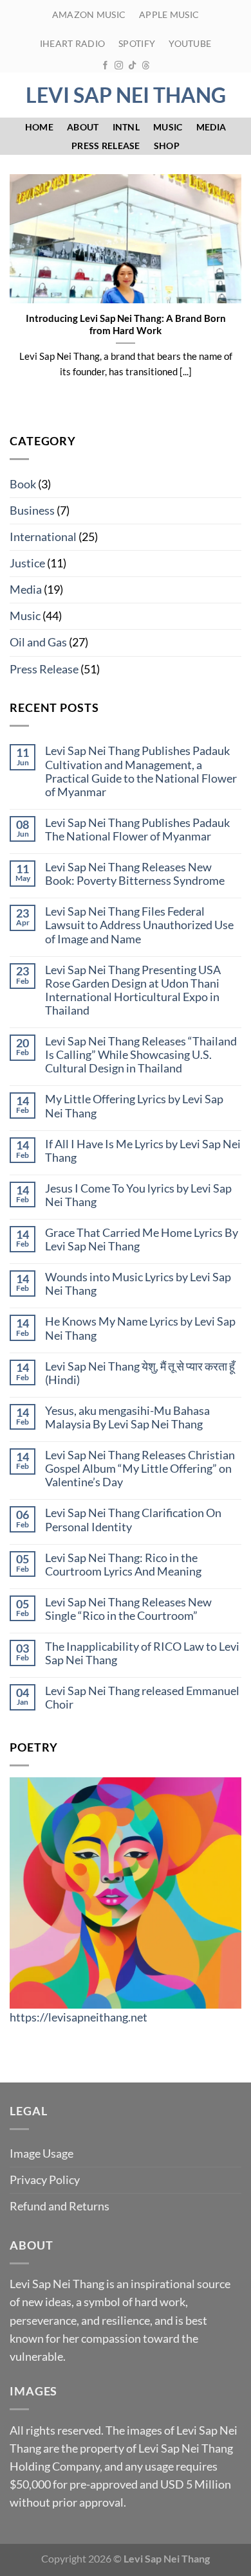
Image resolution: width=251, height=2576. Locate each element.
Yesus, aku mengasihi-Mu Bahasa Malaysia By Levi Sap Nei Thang (127, 1417)
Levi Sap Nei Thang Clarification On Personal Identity (133, 1520)
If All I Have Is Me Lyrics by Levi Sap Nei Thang (143, 1151)
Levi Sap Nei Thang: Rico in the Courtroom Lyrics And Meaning (123, 1565)
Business (32, 511)
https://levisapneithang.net (79, 2017)
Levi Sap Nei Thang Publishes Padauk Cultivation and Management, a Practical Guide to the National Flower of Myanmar (141, 771)
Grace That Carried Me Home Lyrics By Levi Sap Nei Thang (142, 1239)
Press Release (106, 146)
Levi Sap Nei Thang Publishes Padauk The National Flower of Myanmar (137, 830)
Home (39, 127)
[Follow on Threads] (146, 66)
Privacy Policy (45, 2180)
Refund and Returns (60, 2206)
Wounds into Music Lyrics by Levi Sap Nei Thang (138, 1284)
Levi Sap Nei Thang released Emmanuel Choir (142, 1698)
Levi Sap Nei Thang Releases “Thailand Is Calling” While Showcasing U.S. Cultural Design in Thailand (141, 1055)
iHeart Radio (72, 43)
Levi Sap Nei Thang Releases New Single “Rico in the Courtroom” (128, 1609)
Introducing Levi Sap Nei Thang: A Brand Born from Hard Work (126, 324)
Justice (27, 563)
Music (168, 127)
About (83, 127)
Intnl (126, 127)
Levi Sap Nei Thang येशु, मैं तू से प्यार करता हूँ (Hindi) (140, 1373)
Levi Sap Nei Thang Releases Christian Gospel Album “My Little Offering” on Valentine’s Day (140, 1469)
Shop (167, 146)
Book (23, 484)
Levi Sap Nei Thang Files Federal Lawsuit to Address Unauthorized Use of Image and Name (139, 925)
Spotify (137, 43)
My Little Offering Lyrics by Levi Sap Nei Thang (134, 1106)
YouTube (190, 43)
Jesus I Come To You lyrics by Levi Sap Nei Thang (138, 1195)
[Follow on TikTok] (132, 66)
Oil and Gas (38, 642)
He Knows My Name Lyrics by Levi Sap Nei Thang (140, 1328)
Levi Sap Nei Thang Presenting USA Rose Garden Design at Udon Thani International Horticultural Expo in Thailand (133, 990)
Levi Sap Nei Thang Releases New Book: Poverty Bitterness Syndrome (135, 874)
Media (211, 127)
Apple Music (169, 14)
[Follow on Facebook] (105, 66)
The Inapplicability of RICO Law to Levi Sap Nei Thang (142, 1653)
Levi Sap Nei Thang (126, 95)
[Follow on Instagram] (119, 66)
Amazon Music (89, 14)
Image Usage (42, 2154)
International (43, 537)
